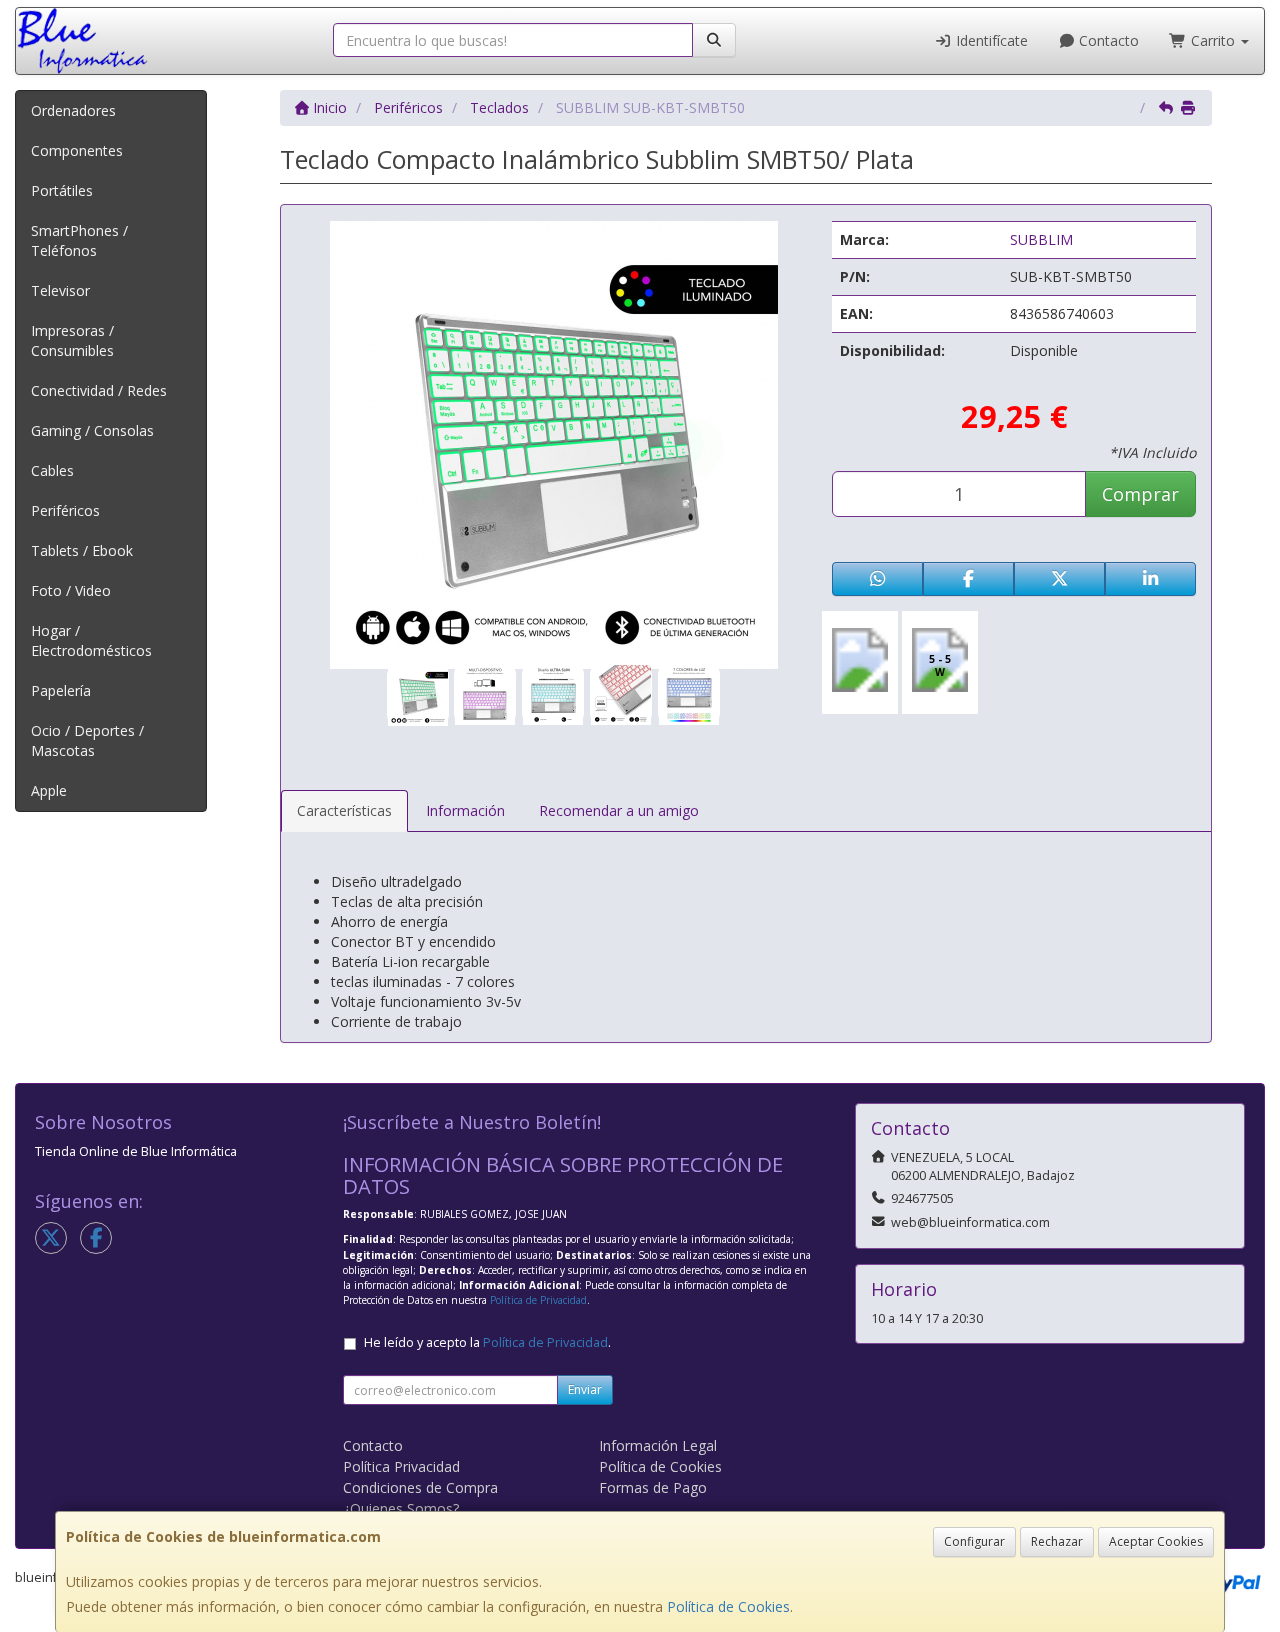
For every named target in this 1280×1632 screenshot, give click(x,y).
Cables (52, 470)
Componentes (77, 150)
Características (344, 810)
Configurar (974, 1541)
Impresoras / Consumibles (72, 340)
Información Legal (658, 1445)
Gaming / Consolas (92, 430)
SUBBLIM (1041, 239)
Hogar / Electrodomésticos (91, 640)
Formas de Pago (653, 1487)
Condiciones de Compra (420, 1487)
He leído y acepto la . (487, 1342)
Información (465, 810)
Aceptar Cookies (1156, 1541)
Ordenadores (73, 110)
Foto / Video (71, 590)
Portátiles (62, 190)
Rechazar (1057, 1541)
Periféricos (65, 510)
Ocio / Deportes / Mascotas (87, 740)
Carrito (1213, 40)
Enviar (585, 1389)
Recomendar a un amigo (619, 810)
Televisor (60, 290)
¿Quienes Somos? (401, 1508)
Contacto (1107, 40)
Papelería (61, 690)
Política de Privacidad (538, 1300)
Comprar (1140, 494)
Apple (49, 790)
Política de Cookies (728, 1606)
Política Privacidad (401, 1466)
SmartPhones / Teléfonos (79, 240)
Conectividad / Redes (99, 390)
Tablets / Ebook (82, 550)
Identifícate (990, 40)
